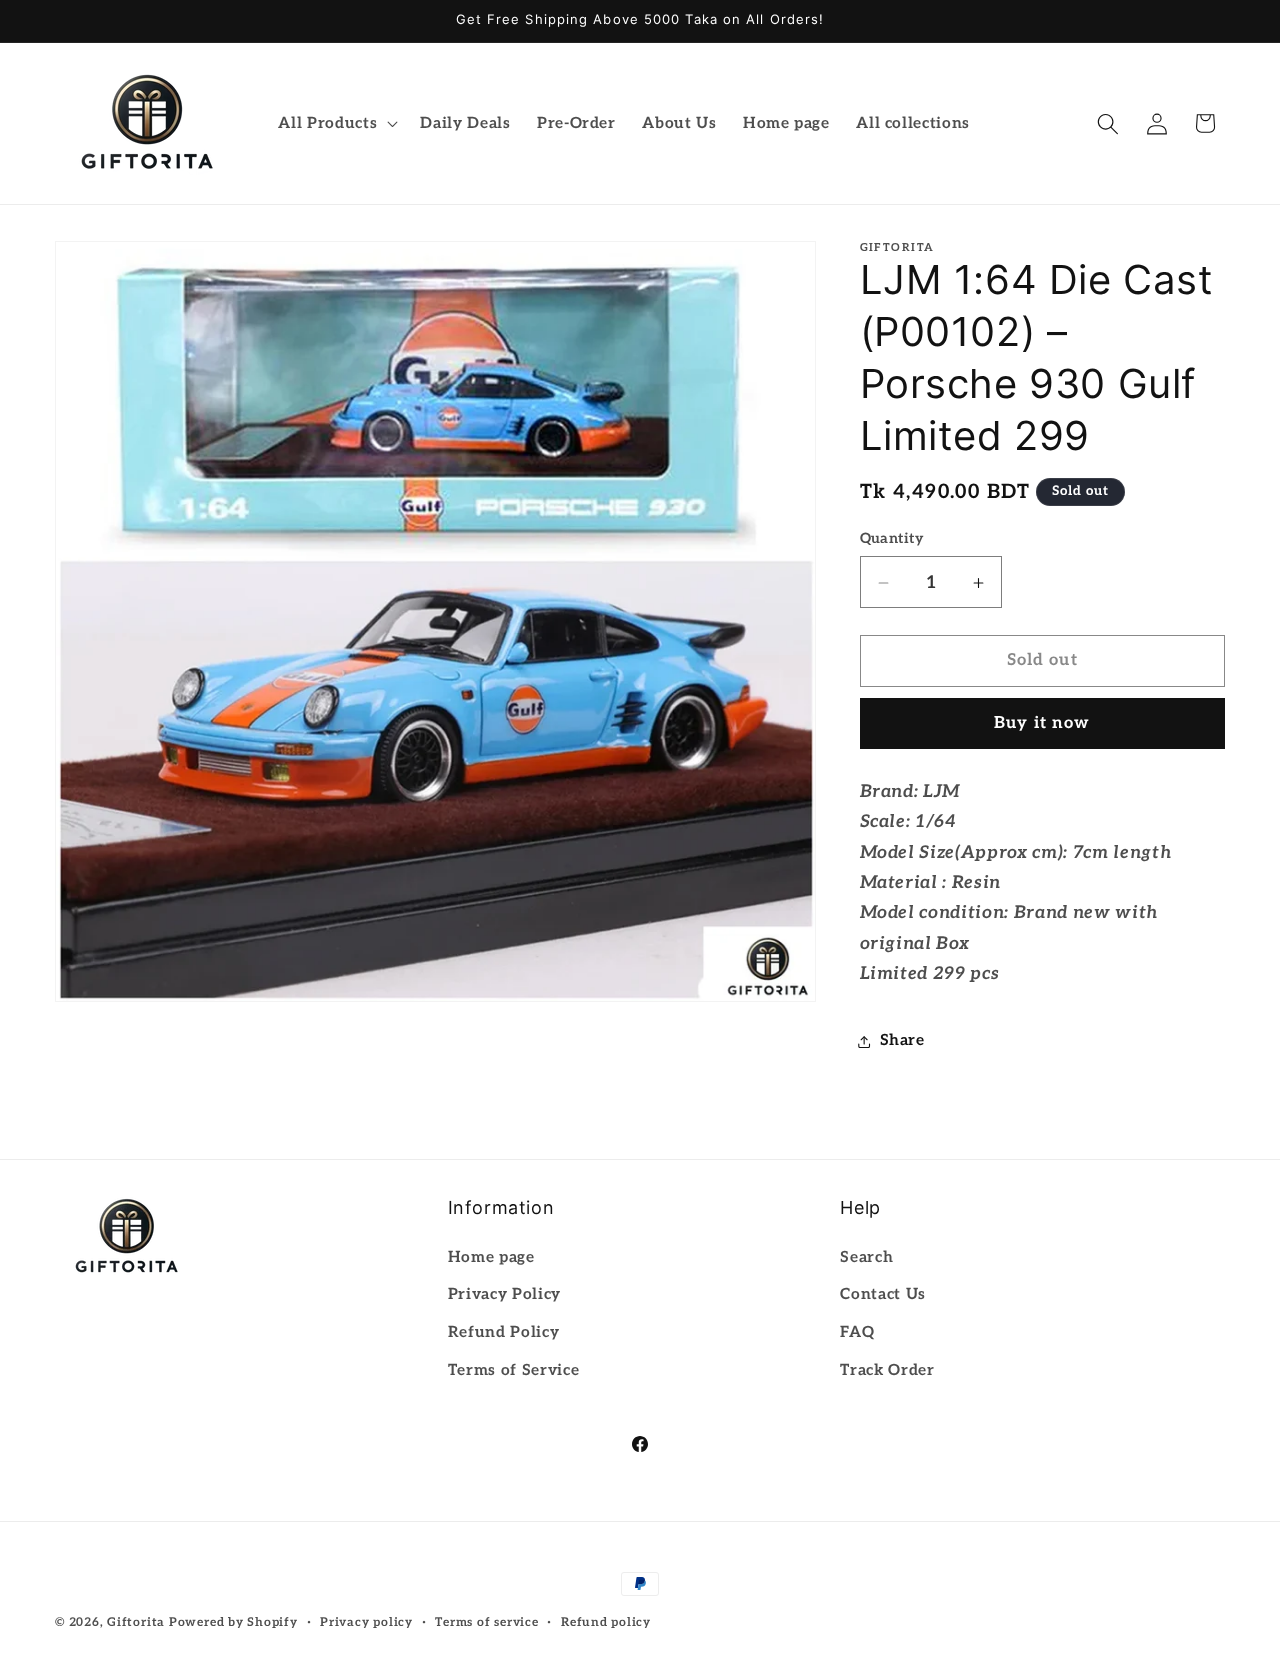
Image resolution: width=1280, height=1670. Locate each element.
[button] (336, 124)
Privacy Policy (504, 1294)
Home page (491, 1256)
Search (866, 1256)
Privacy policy (366, 1622)
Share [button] (902, 1040)
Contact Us (883, 1294)
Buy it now (1042, 724)
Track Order (887, 1369)
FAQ (857, 1332)
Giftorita (136, 1622)
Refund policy (606, 1622)
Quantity (892, 539)
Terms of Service (514, 1369)
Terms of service (486, 1622)
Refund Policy (504, 1332)
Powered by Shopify (233, 1622)
